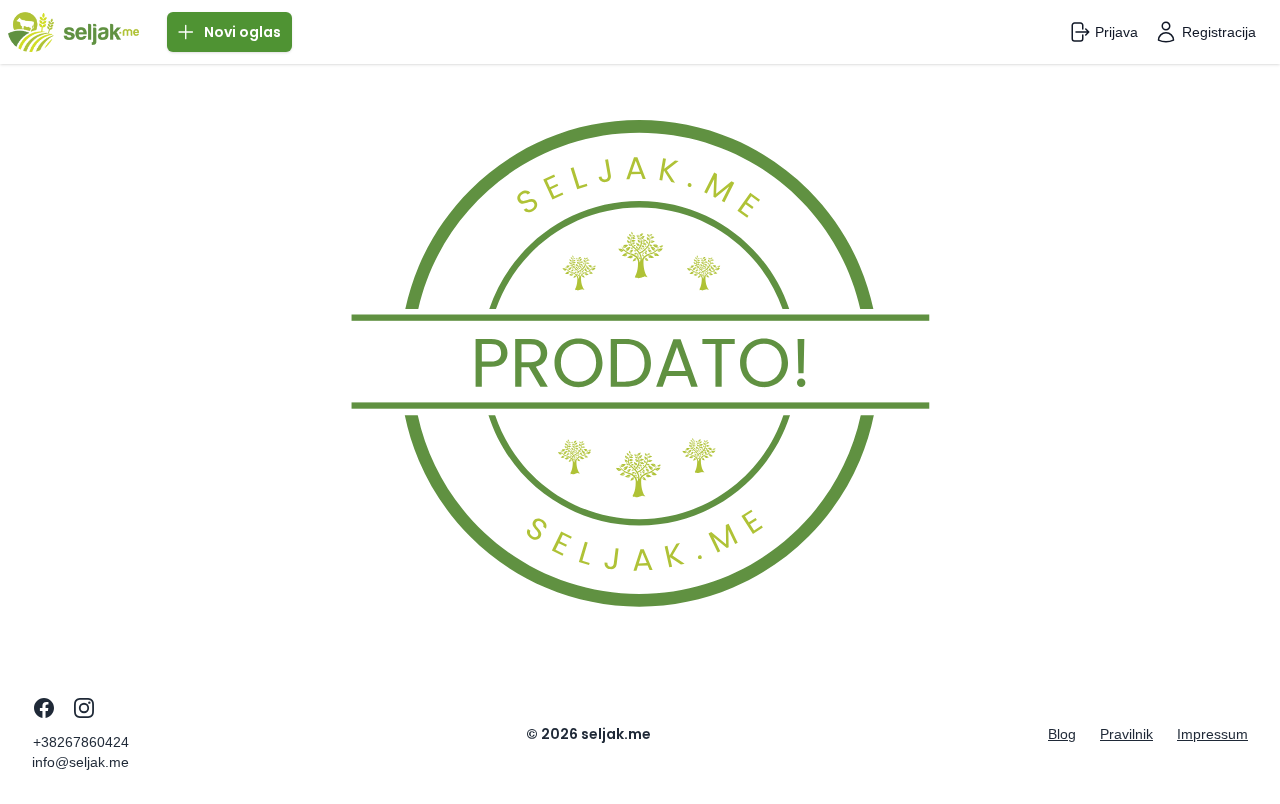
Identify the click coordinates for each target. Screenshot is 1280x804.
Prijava (1116, 32)
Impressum (1212, 734)
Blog (1062, 734)
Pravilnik (1126, 734)
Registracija (1219, 32)
